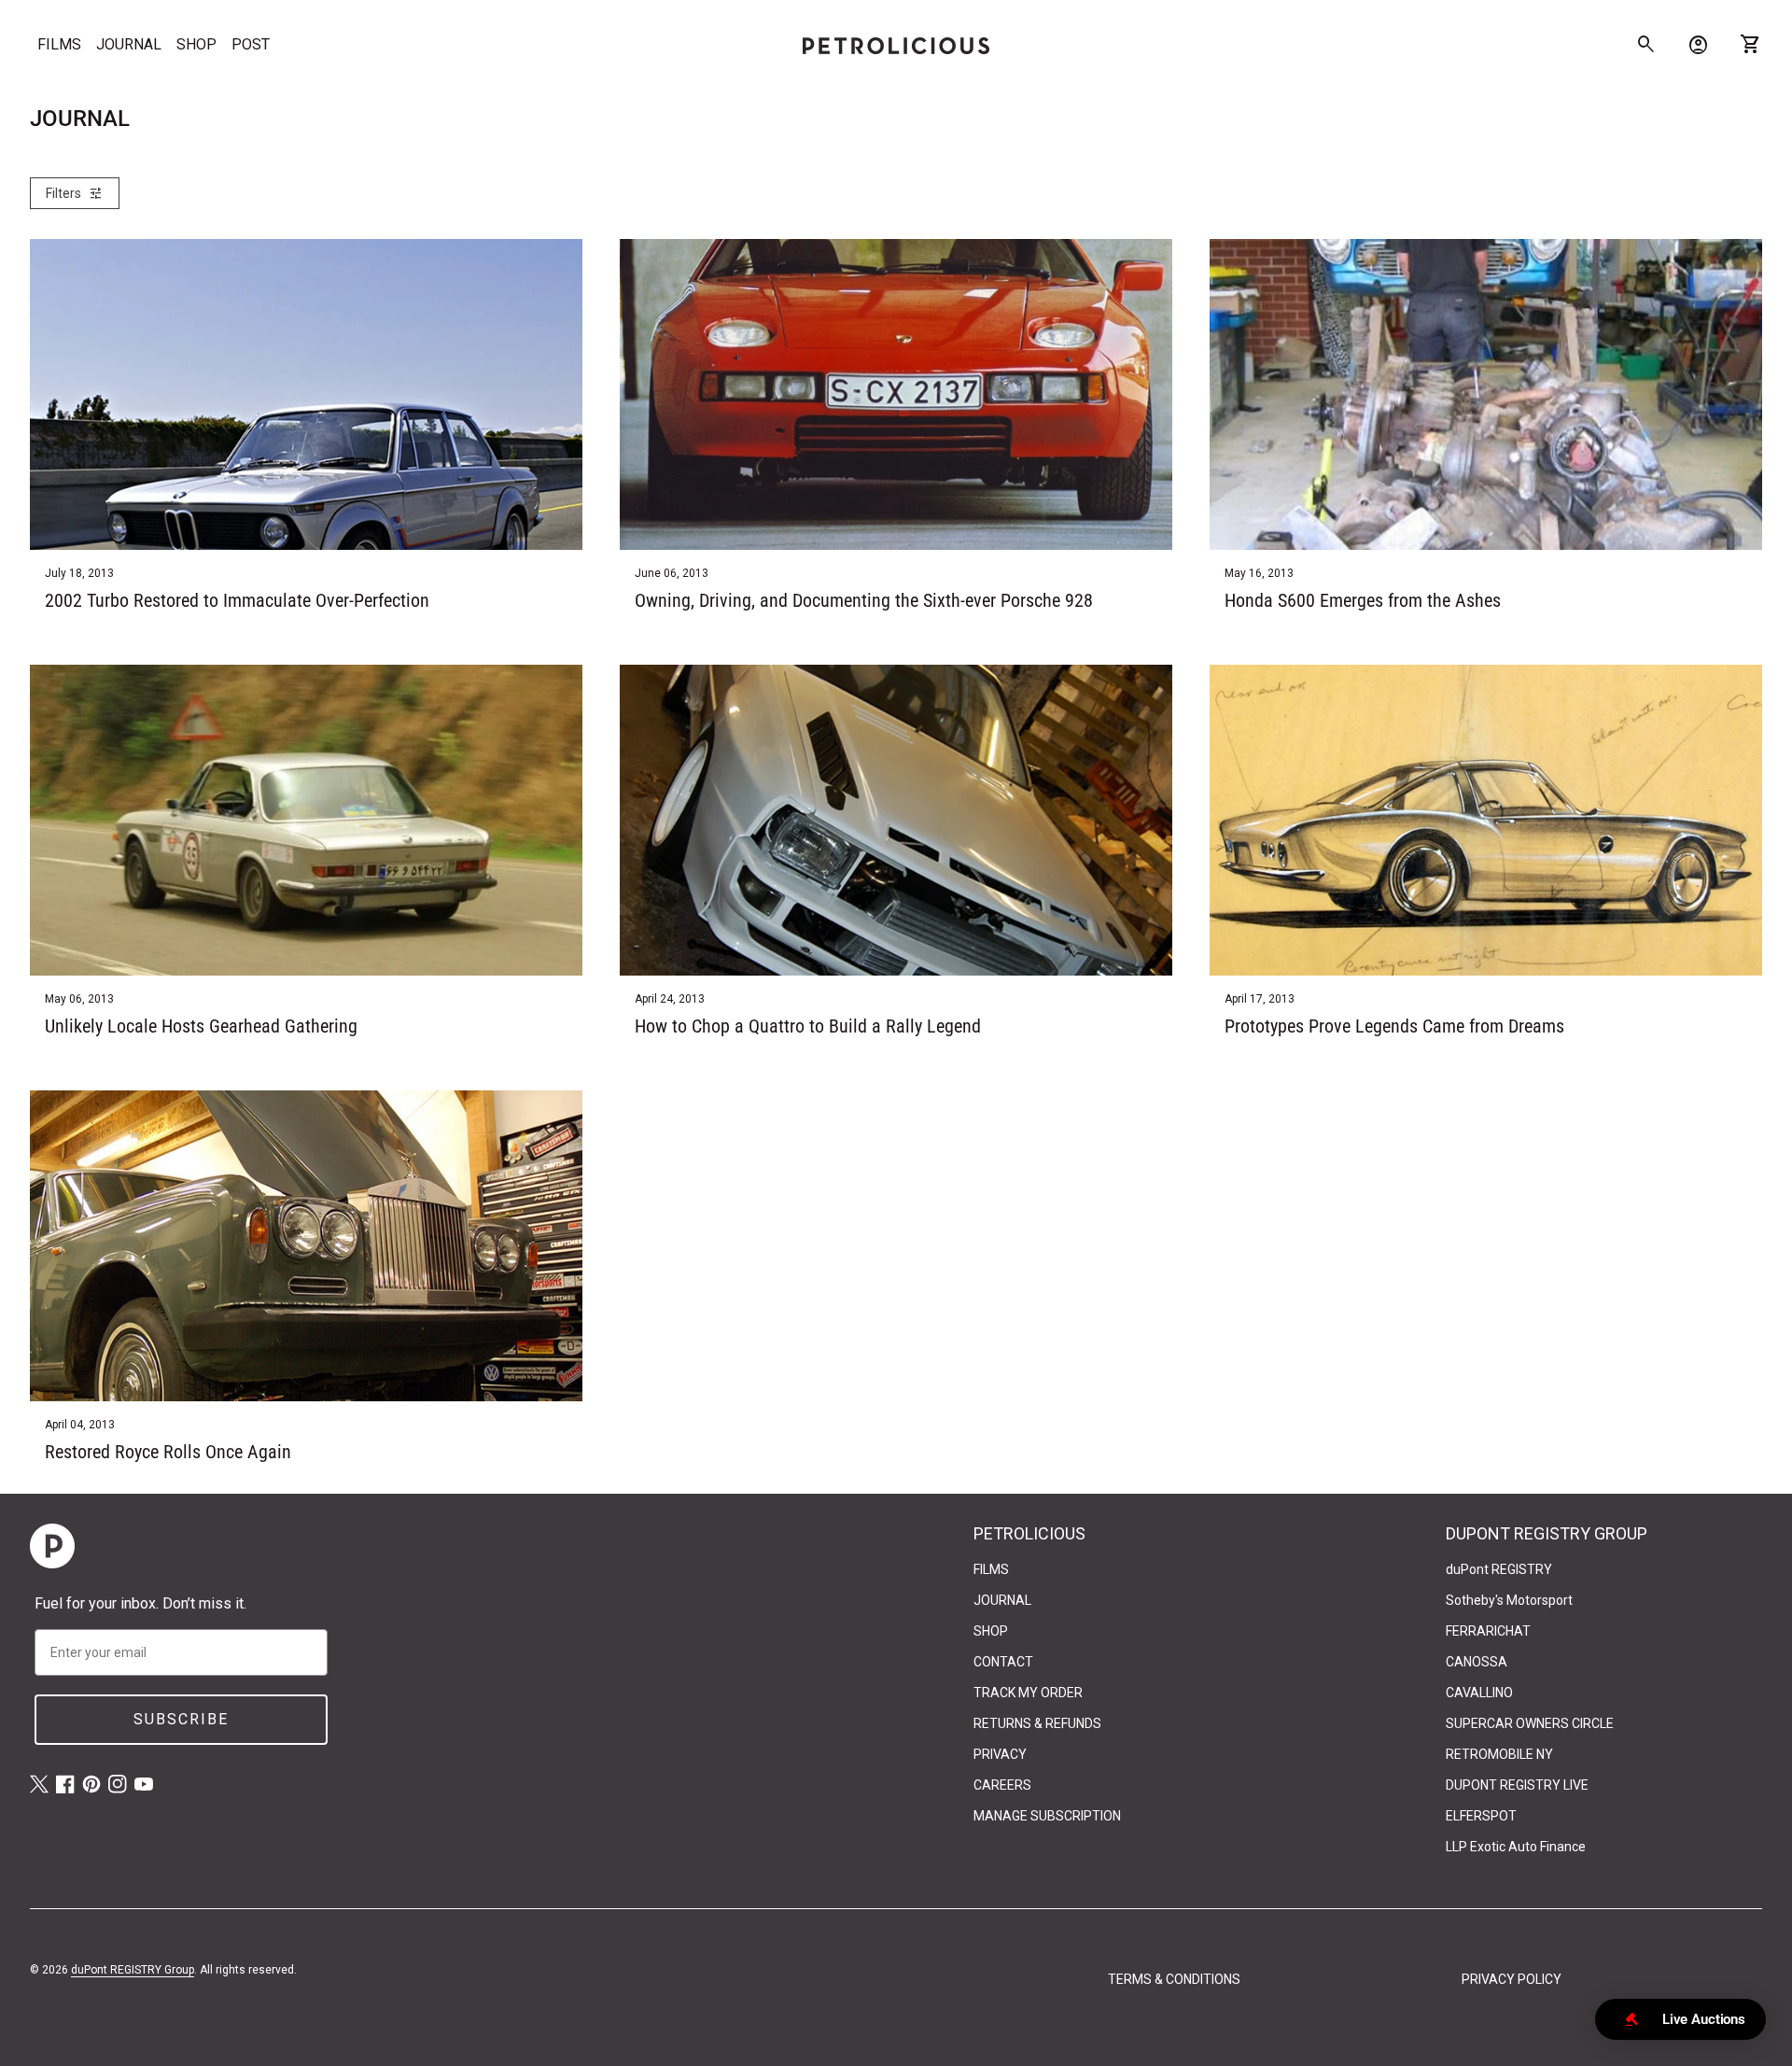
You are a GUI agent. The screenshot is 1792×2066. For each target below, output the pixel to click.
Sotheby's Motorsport (1509, 1600)
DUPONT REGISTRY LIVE (1517, 1785)
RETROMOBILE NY (1499, 1754)
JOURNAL (129, 44)
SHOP (196, 44)
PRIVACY (1000, 1754)
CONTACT (1003, 1662)
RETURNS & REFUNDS (1037, 1723)
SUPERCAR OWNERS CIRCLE (1530, 1723)
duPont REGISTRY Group (133, 1970)
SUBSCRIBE (181, 1719)
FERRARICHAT (1488, 1631)
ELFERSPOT (1481, 1816)
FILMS (59, 44)
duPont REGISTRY (1499, 1569)
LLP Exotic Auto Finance (1516, 1847)
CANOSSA (1477, 1662)
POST (251, 44)
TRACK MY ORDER (1028, 1693)
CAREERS (1002, 1785)
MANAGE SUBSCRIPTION (1047, 1816)
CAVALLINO (1479, 1693)
